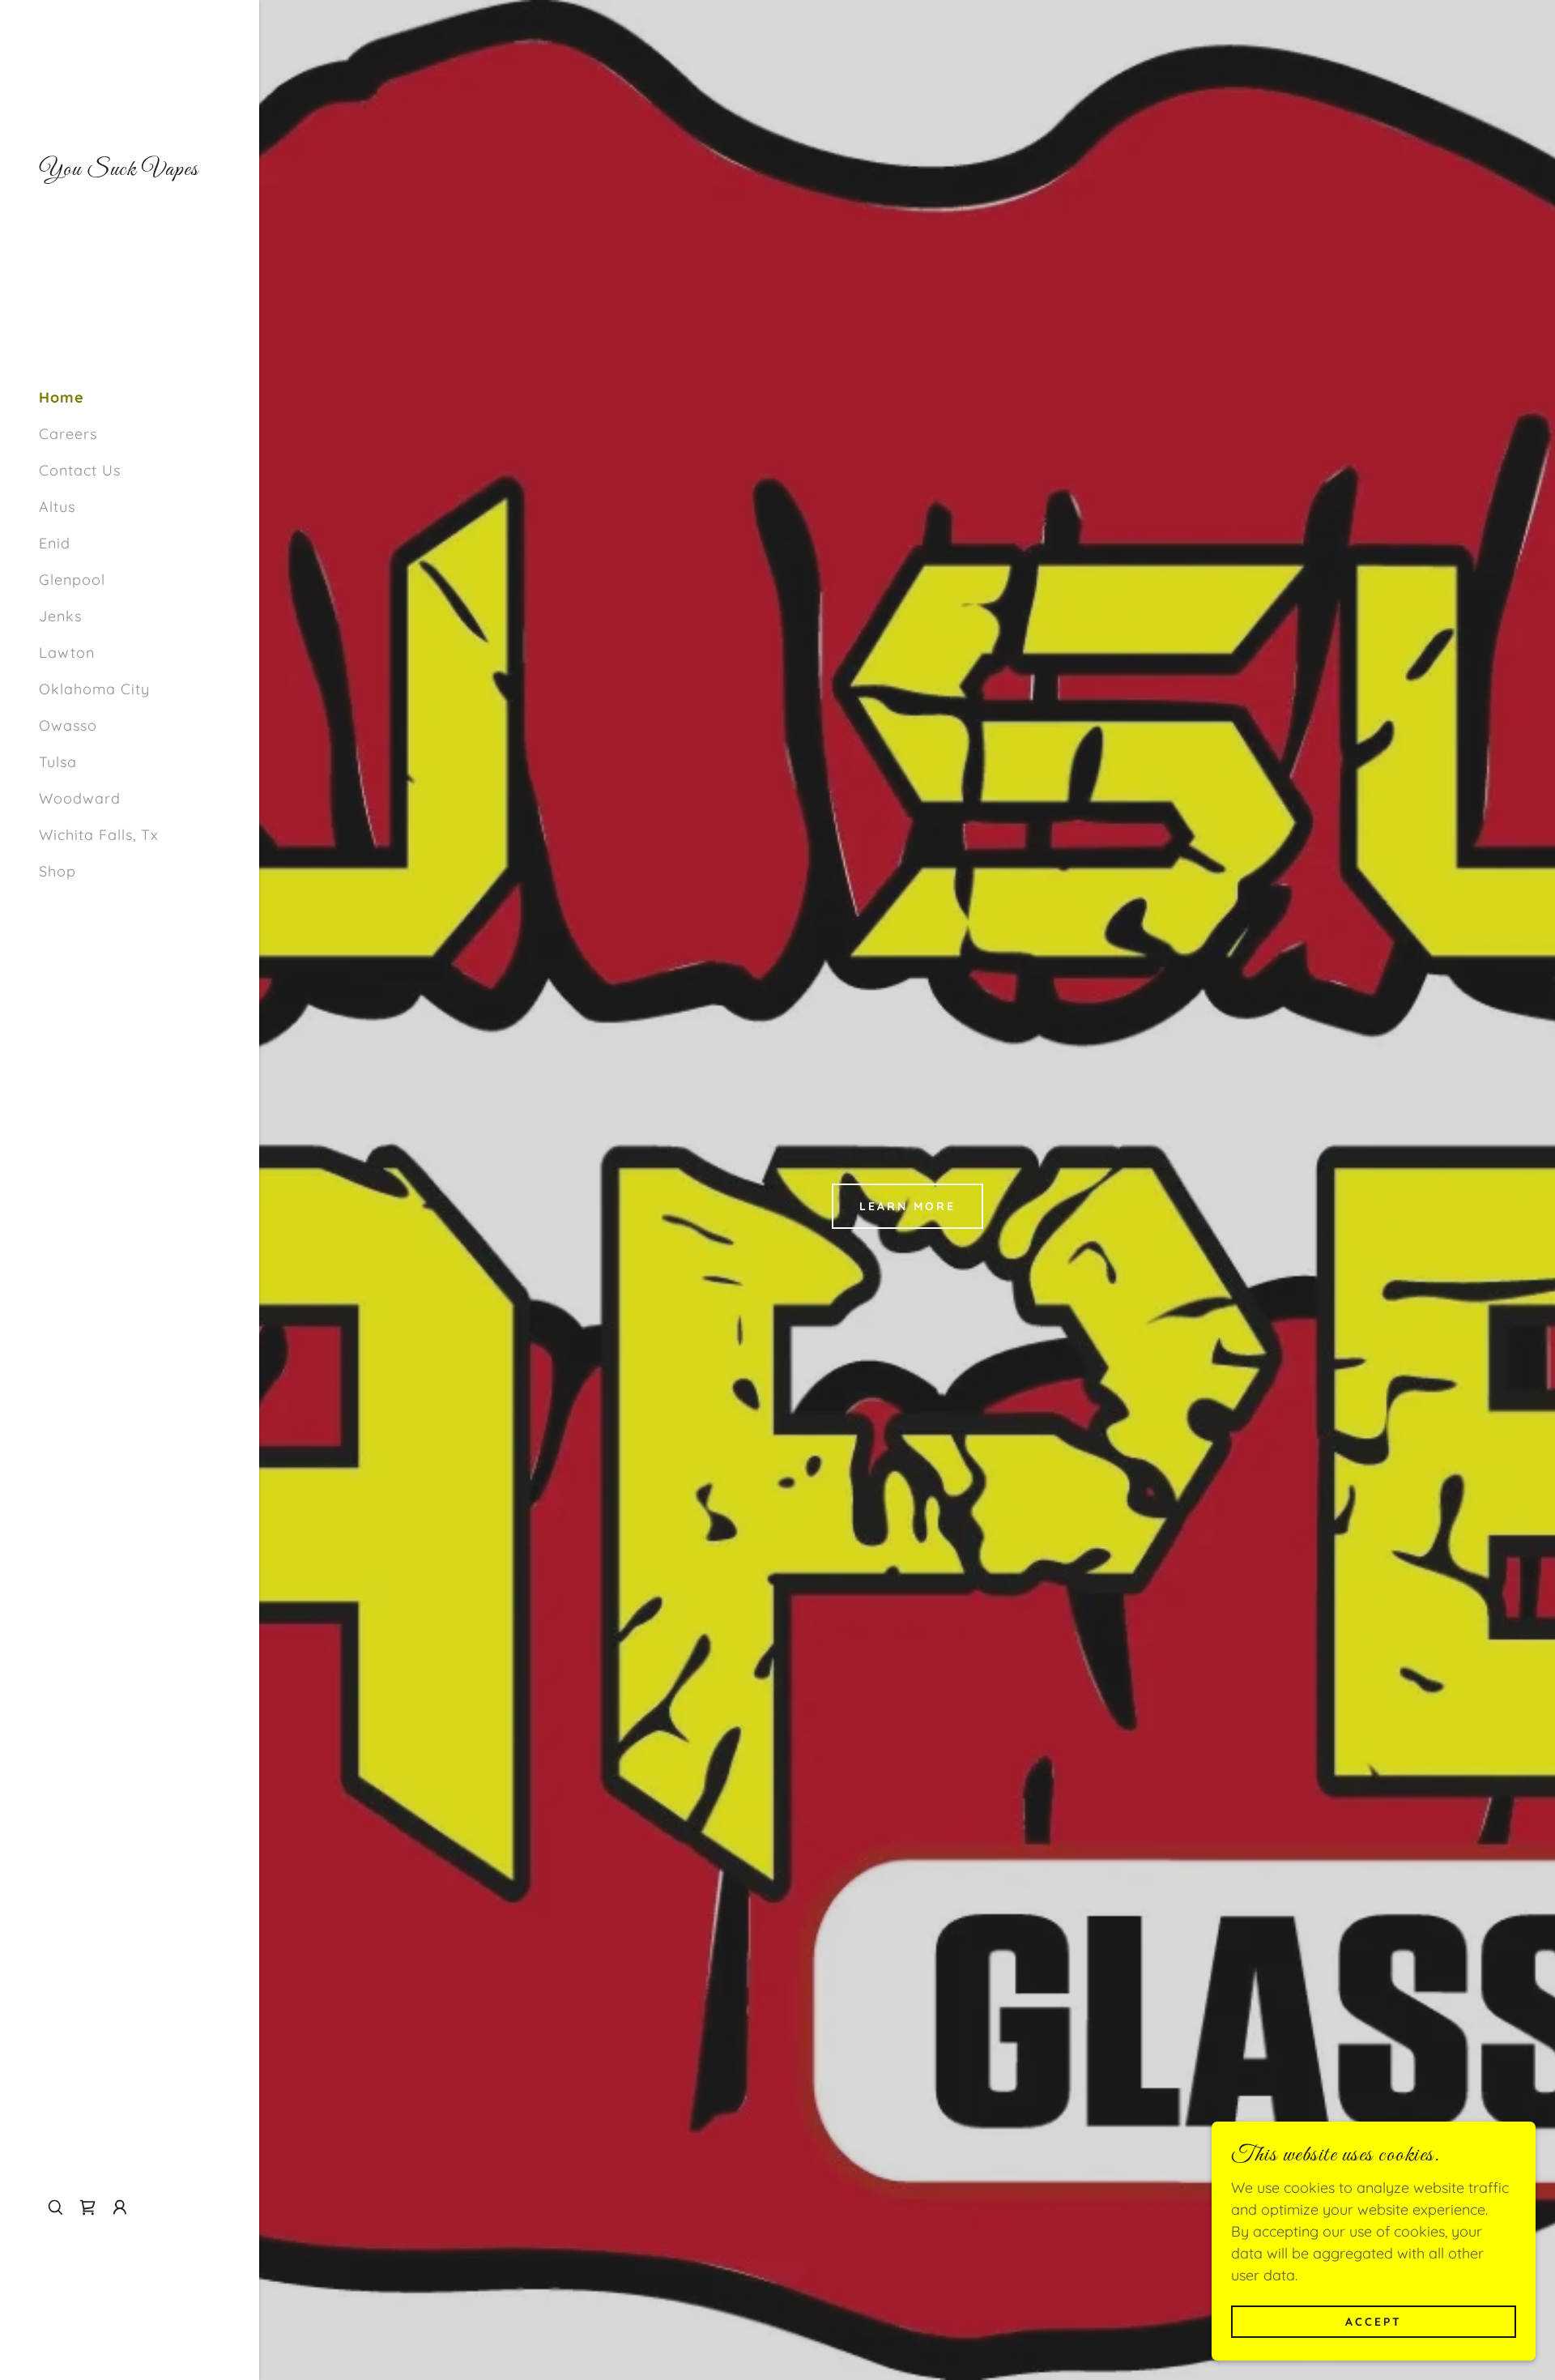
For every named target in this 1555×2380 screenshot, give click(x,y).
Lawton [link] (67, 653)
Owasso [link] (68, 725)
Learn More (907, 1206)
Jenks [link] (60, 616)
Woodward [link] (80, 798)
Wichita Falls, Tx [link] (99, 835)
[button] (120, 2207)
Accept (1374, 2322)
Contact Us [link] (80, 470)
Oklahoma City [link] (94, 689)
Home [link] (62, 397)
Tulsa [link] (58, 762)
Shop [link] (58, 871)
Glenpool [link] (72, 580)
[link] (119, 170)
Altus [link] (57, 507)
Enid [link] (55, 543)
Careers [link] (68, 434)
